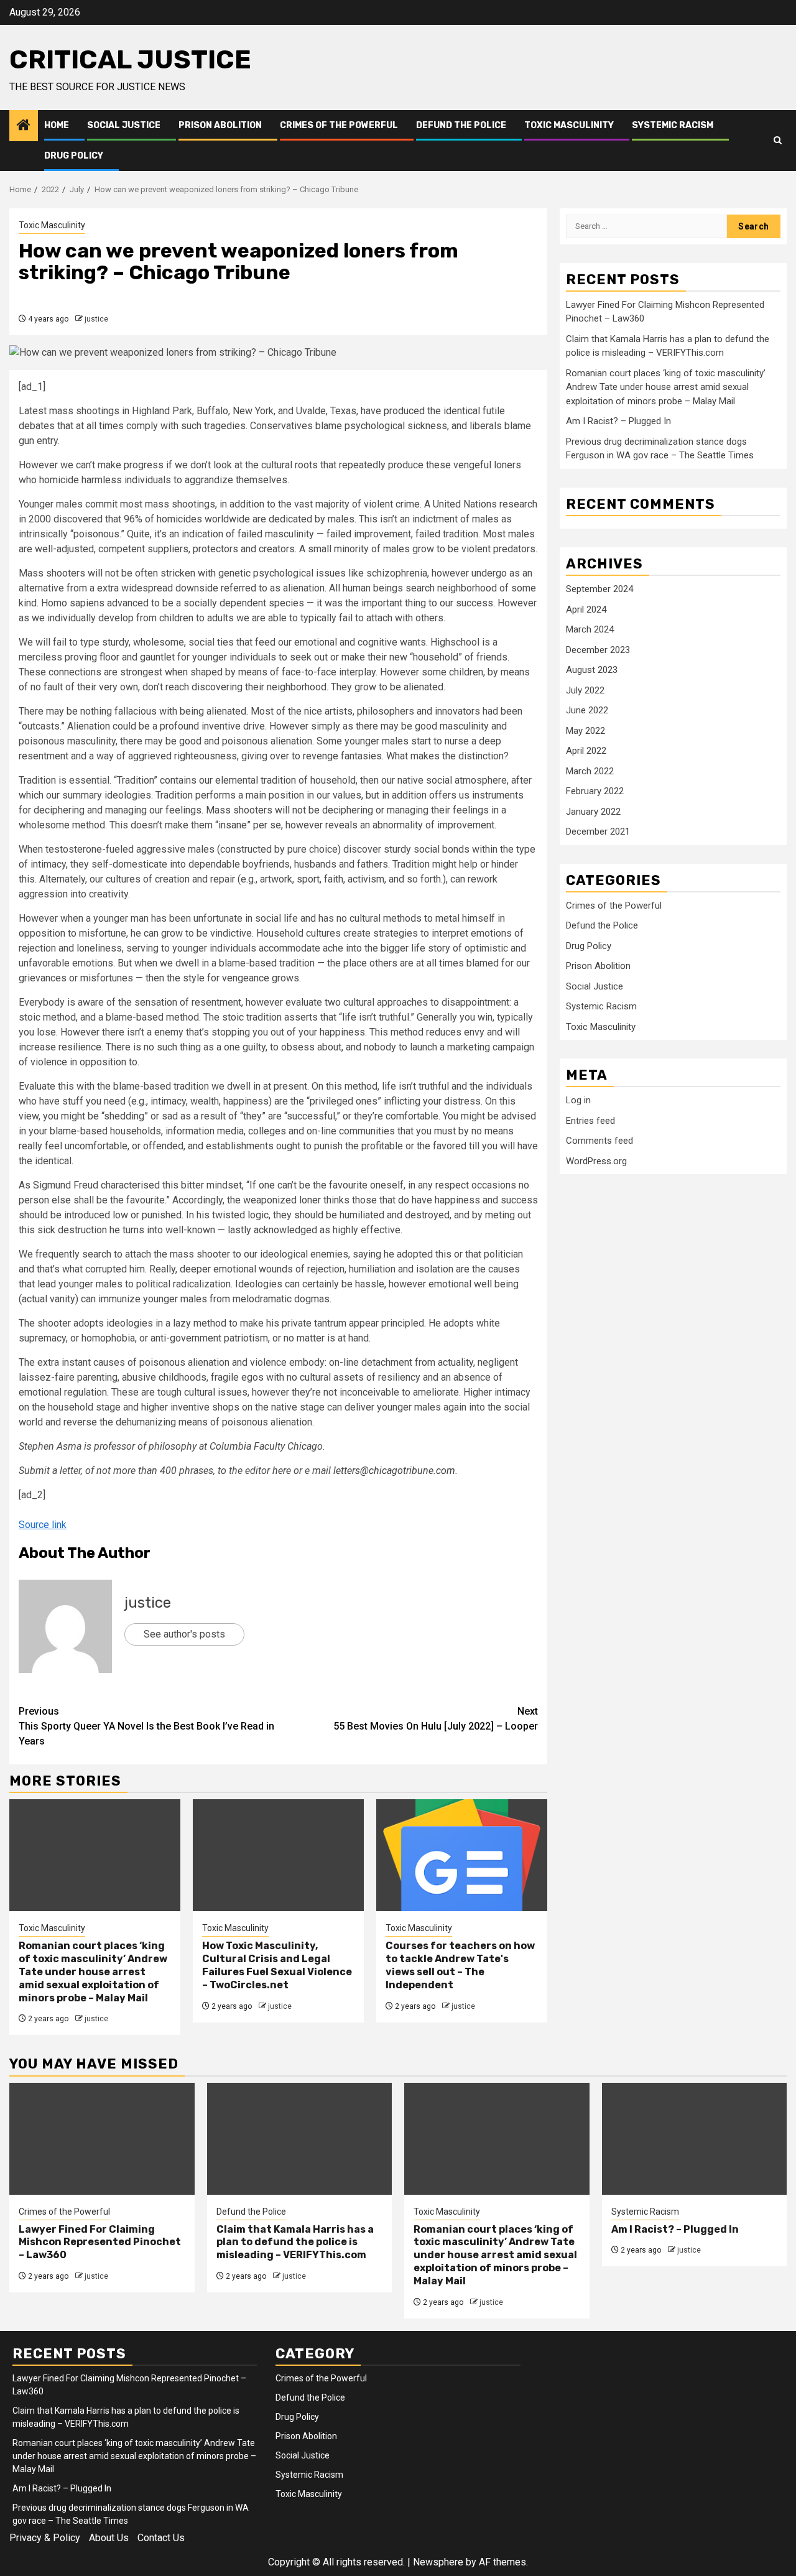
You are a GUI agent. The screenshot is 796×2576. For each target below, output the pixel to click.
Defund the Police (461, 125)
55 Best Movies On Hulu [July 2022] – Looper (436, 1719)
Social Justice (124, 125)
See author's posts (184, 1634)
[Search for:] (646, 226)
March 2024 (590, 629)
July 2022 (585, 690)
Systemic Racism (673, 125)
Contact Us (161, 2538)
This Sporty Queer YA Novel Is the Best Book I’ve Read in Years (146, 1726)
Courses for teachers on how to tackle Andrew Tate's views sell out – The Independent (460, 1965)
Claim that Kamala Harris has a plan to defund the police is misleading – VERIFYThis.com (295, 2242)
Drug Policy (74, 156)
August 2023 (592, 670)
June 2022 (587, 710)
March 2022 (590, 771)
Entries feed (590, 1121)
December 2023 (598, 650)
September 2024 (599, 589)
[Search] (778, 141)
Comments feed (599, 1141)
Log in (578, 1100)
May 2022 (585, 731)
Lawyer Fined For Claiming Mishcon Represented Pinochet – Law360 (100, 2242)
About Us (109, 2538)
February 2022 (595, 791)
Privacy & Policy (45, 2538)
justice (96, 319)
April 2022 (586, 751)
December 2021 (598, 832)
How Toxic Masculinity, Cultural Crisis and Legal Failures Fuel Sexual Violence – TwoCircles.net (277, 1965)
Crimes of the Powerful (339, 125)
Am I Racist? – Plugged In (618, 421)
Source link (43, 1525)
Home (57, 125)
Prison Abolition (220, 125)
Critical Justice (130, 60)
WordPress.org (596, 1161)
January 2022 (593, 812)
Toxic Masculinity (569, 125)
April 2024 (586, 609)
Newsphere (438, 2562)
